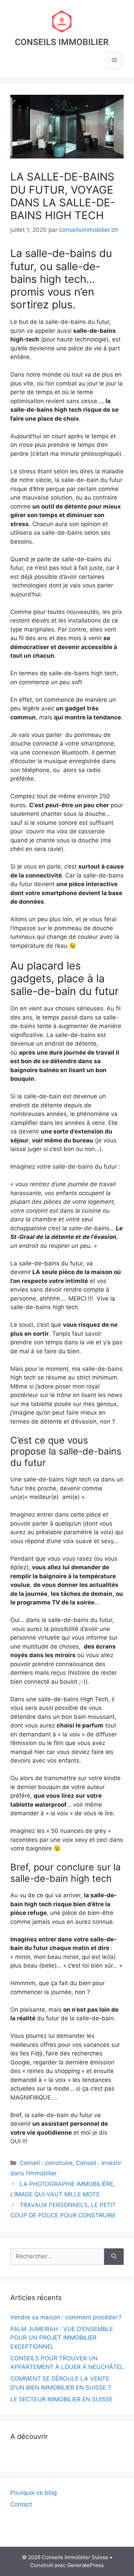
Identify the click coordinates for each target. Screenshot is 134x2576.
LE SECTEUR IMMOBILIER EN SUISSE (62, 2399)
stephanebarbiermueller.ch (47, 2456)
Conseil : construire (46, 2163)
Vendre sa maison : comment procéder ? (66, 2317)
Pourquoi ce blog (33, 2493)
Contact (21, 2504)
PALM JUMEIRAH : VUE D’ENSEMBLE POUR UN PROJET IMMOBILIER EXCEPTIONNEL (62, 2338)
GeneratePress (85, 2565)
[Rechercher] (114, 2257)
